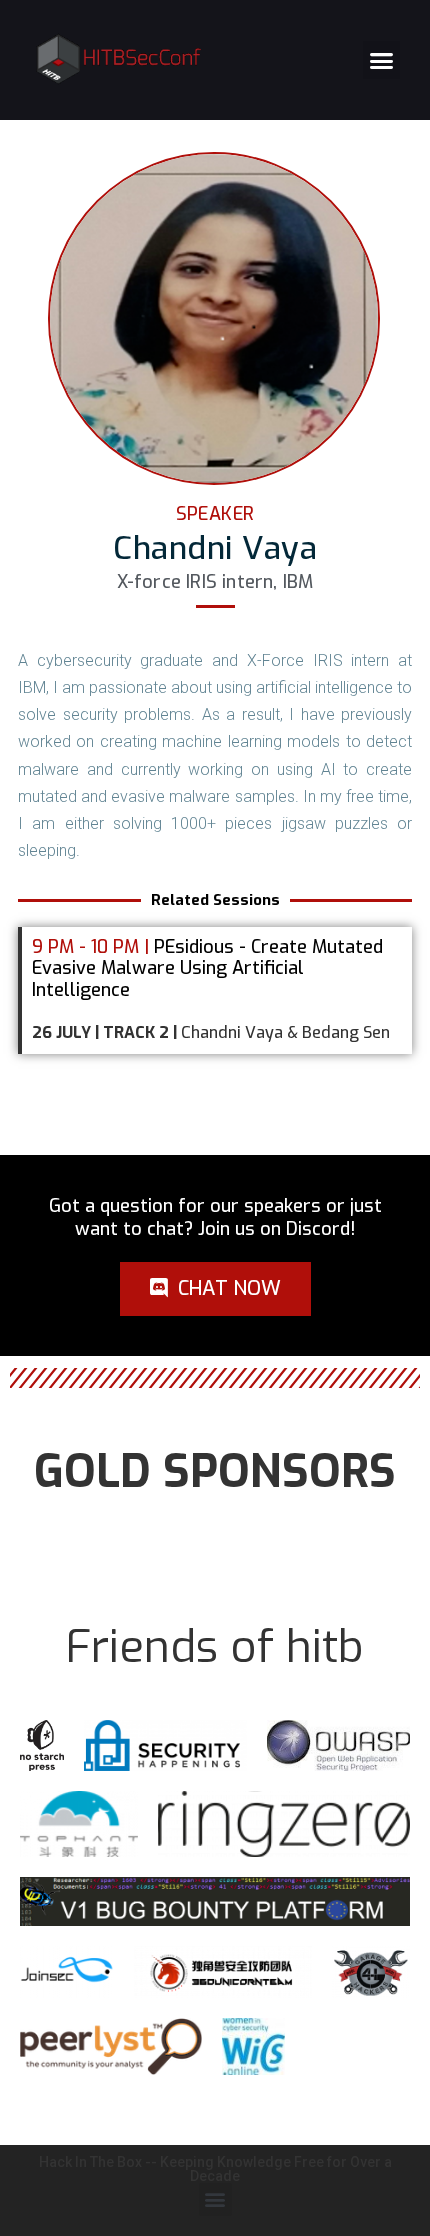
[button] (382, 60)
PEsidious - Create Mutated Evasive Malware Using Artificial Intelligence (207, 968)
